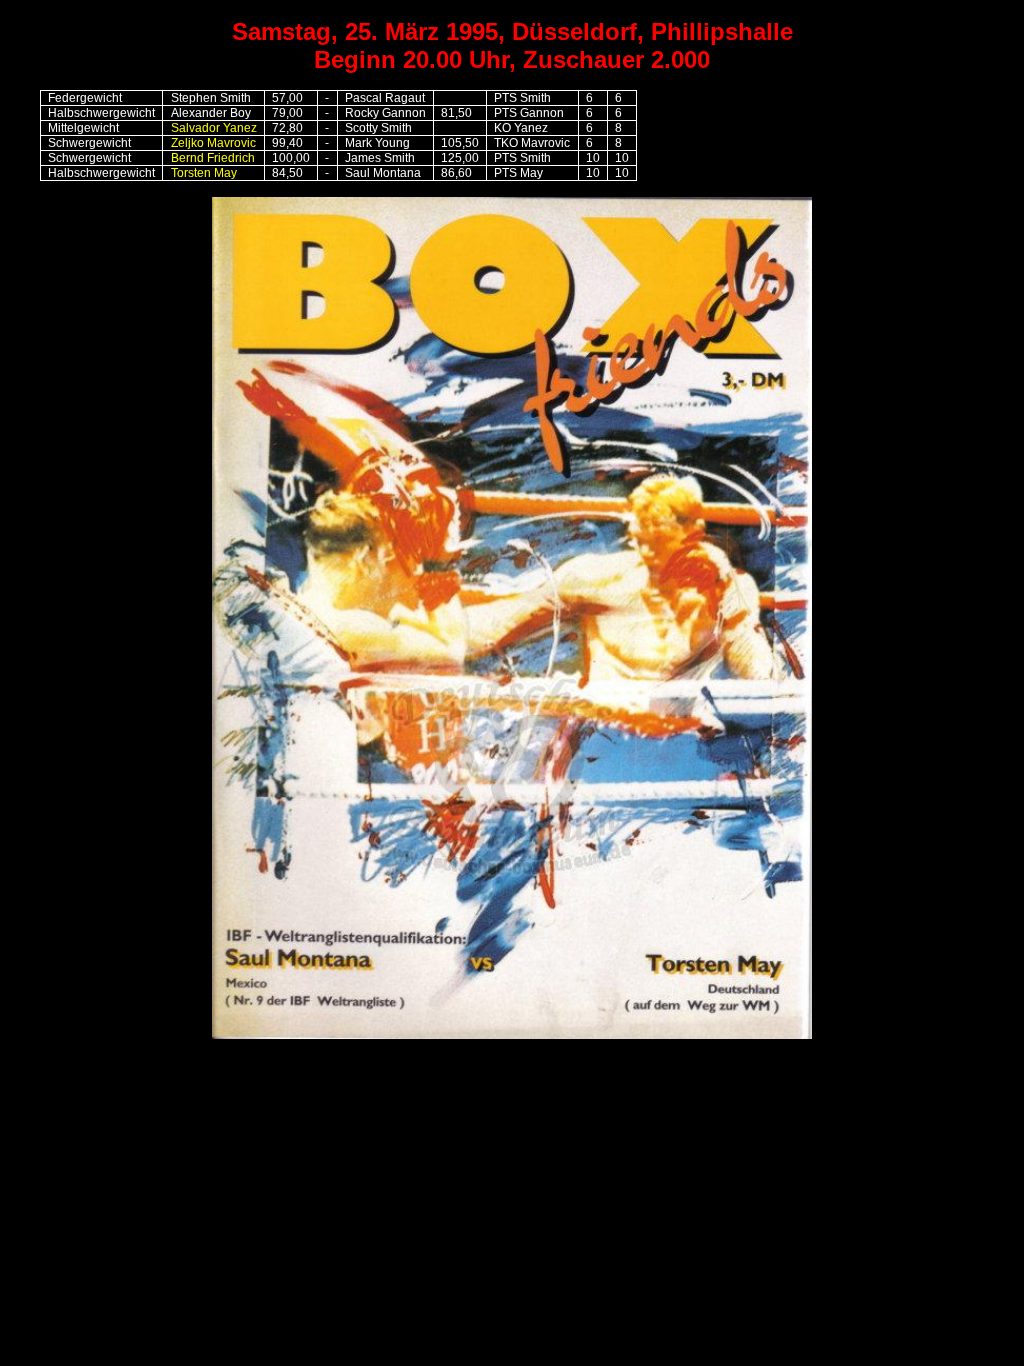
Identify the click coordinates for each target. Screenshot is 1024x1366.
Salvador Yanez (214, 128)
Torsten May (204, 173)
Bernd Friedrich (213, 158)
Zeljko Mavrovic (213, 143)
